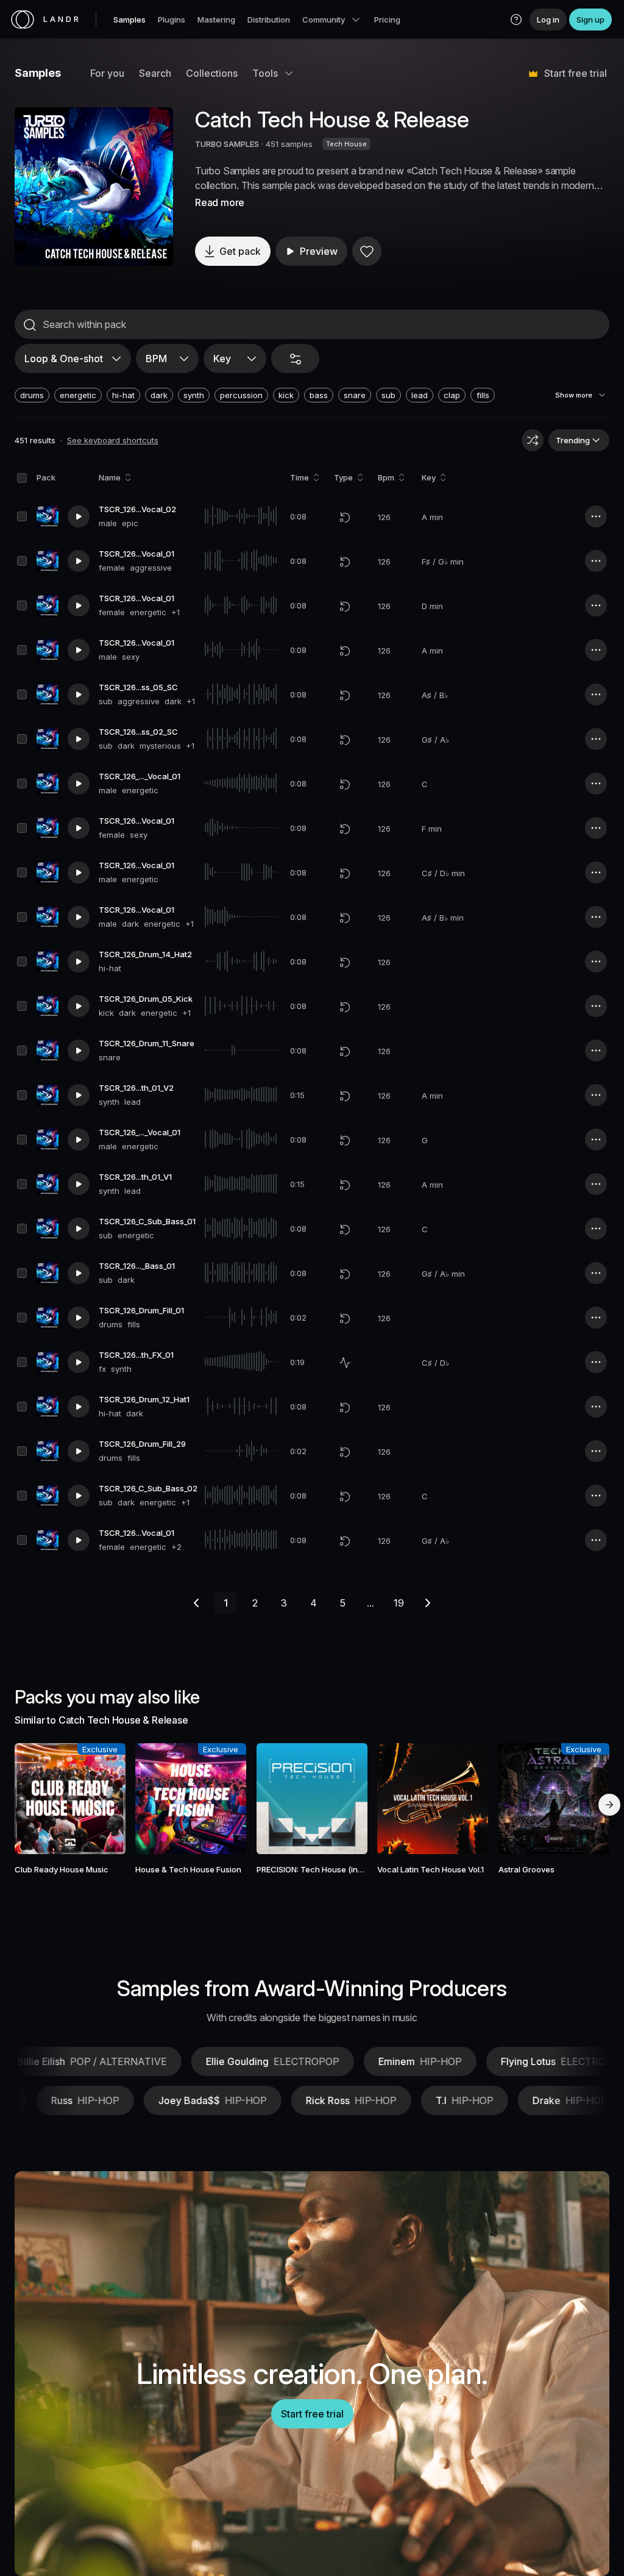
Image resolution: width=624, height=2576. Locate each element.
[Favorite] (367, 251)
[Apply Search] (30, 325)
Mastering (216, 20)
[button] (516, 20)
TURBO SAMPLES (227, 144)
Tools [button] (265, 73)
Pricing (387, 20)
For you (107, 73)
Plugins (172, 20)
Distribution (269, 20)
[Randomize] (533, 440)
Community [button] (324, 20)
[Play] (94, 187)
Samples (129, 20)
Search (155, 73)
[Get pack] (105, 1799)
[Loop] (345, 517)
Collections (212, 73)
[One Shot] (345, 1363)
